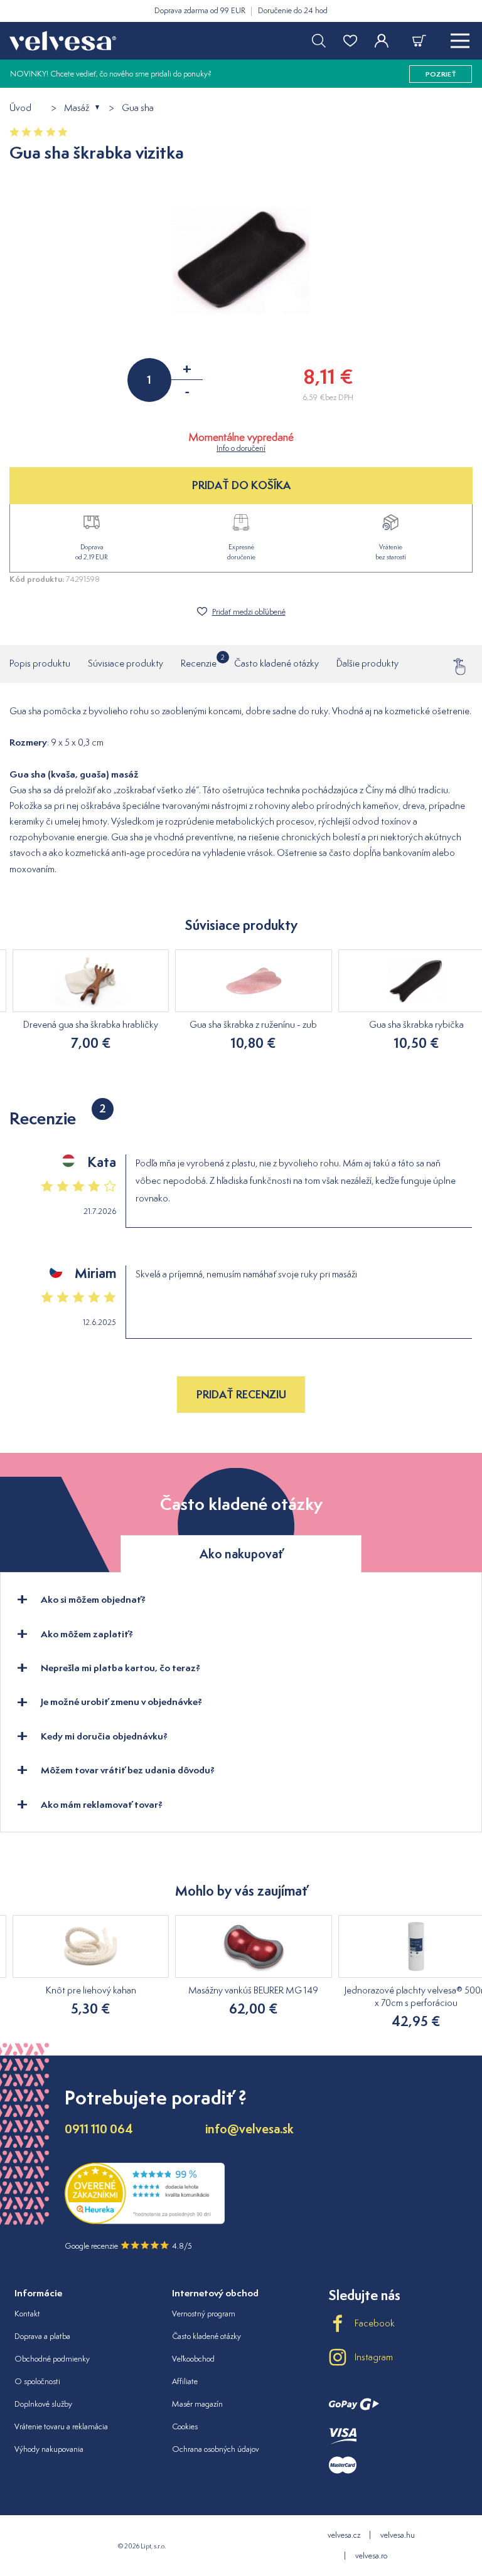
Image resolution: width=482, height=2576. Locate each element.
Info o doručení (241, 448)
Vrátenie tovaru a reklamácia (61, 2426)
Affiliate (185, 2381)
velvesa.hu (398, 2535)
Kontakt (27, 2314)
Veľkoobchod (193, 2359)
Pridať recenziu (241, 1394)
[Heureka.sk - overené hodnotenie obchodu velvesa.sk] (145, 2221)
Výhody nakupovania (49, 2449)
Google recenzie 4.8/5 (128, 2246)
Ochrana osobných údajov (216, 2449)
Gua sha (138, 108)
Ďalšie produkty (367, 663)
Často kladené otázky (276, 663)
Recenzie (199, 661)
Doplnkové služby (43, 2404)
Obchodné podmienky (52, 2359)
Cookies (185, 2426)
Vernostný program (204, 2314)
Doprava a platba (42, 2336)
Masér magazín (197, 2404)
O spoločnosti (37, 2381)
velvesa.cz (344, 2535)
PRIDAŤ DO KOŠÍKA (241, 485)
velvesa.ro (371, 2556)
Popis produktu (40, 663)
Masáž (77, 108)
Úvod (20, 108)
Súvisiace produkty (126, 663)
